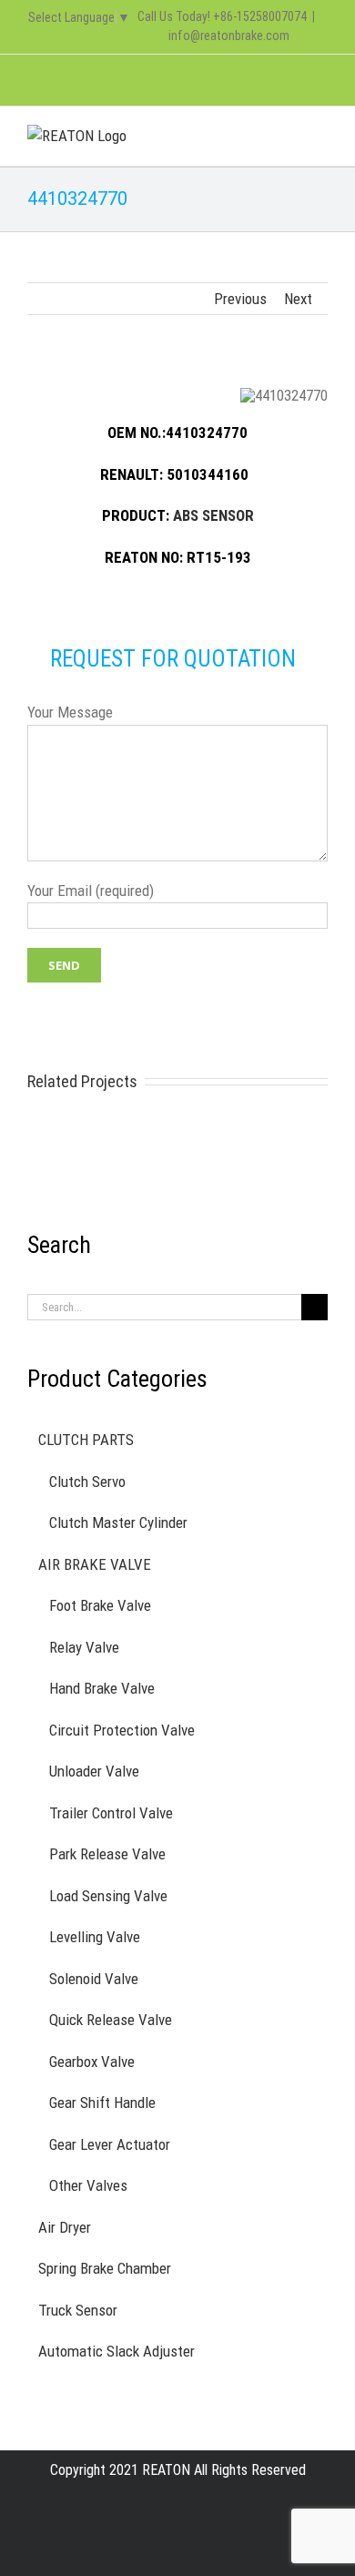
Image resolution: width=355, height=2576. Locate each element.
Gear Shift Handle (102, 2103)
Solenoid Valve (94, 1979)
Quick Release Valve (111, 2020)
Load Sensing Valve (108, 1896)
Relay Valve (84, 1647)
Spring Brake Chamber (105, 2268)
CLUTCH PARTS (86, 1440)
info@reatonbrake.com (229, 36)
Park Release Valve (107, 1854)
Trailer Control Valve (111, 1813)
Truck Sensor (78, 2310)
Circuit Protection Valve (122, 1730)
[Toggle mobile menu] (320, 134)
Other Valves (88, 2185)
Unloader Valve (94, 1771)
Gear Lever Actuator (110, 2144)
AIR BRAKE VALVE (95, 1564)
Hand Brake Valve (102, 1688)
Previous (240, 299)
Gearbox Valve (92, 2062)
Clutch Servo (87, 1481)
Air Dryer (65, 2227)
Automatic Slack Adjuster (117, 2351)
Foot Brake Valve (100, 1605)
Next (298, 299)
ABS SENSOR (213, 515)
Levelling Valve (95, 1937)
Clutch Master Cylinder (118, 1522)
